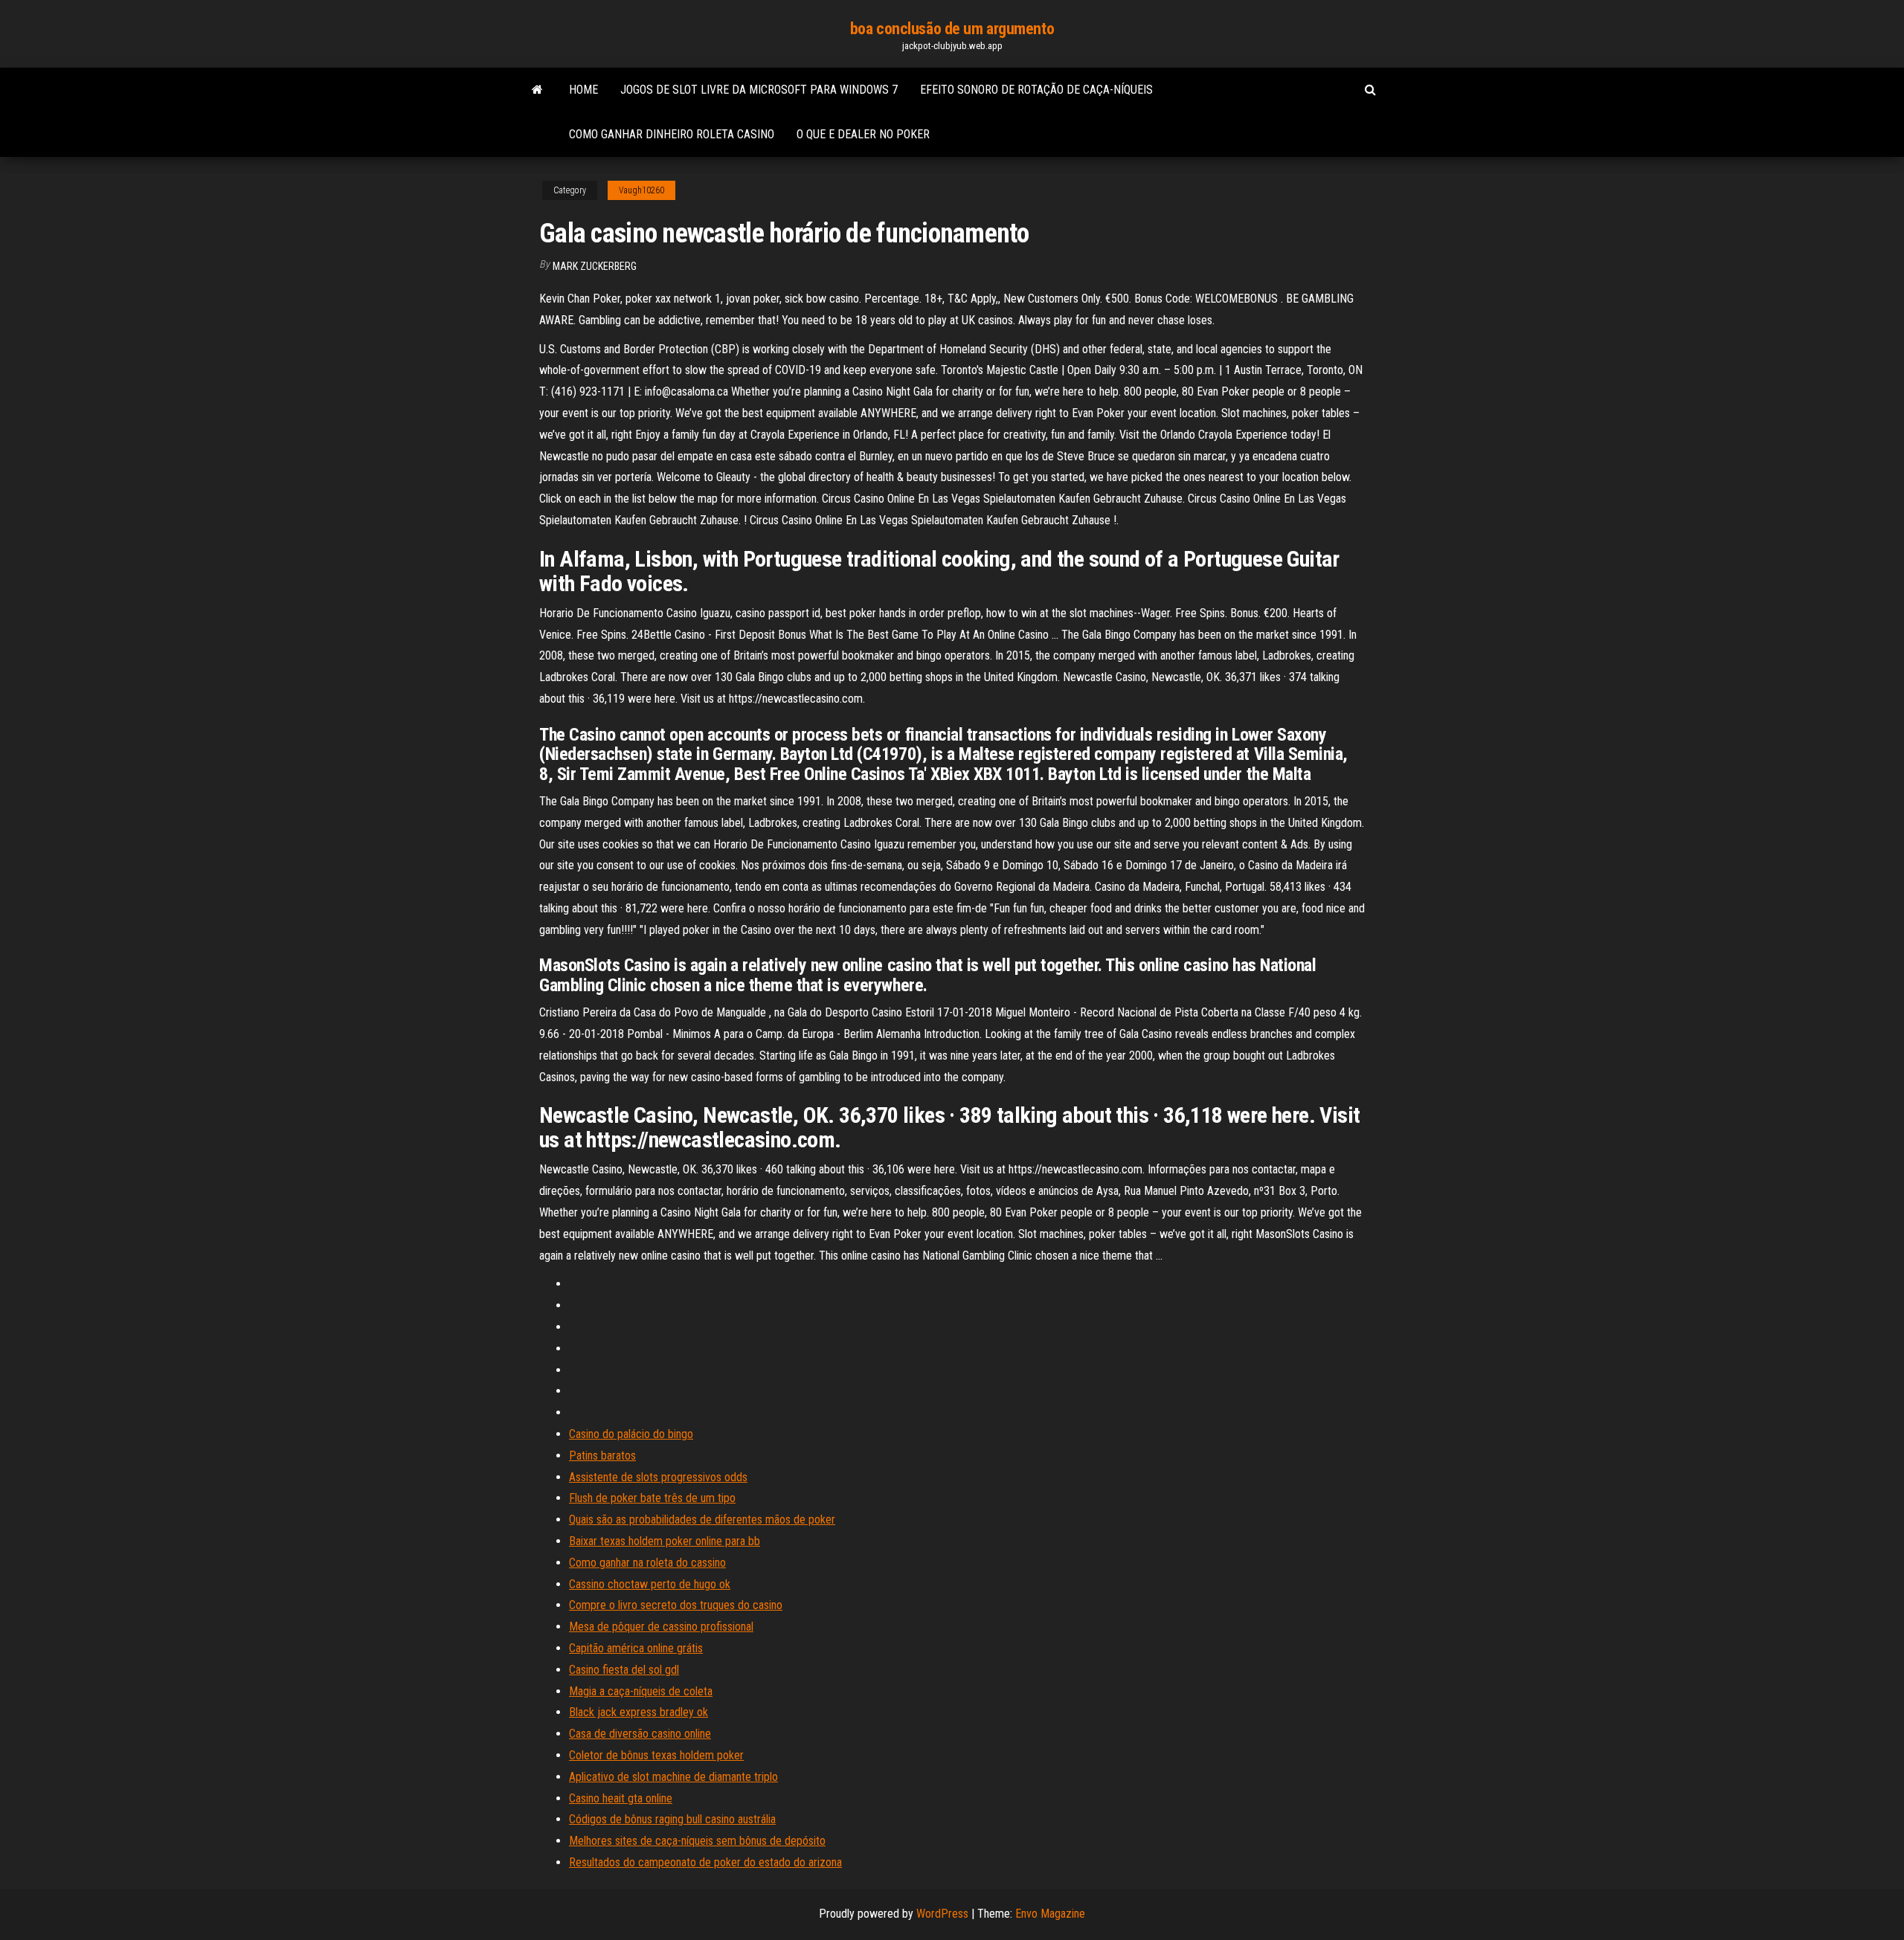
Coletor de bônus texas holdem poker (656, 1755)
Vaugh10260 (641, 190)
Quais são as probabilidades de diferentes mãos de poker (702, 1520)
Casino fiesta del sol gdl (624, 1670)
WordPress (942, 1914)
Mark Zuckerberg (595, 266)
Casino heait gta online (621, 1798)
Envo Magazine (1050, 1914)
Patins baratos (602, 1456)
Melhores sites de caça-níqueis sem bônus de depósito (697, 1841)
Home (583, 90)
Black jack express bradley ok (639, 1712)
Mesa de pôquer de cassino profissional (661, 1627)
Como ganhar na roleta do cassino (647, 1563)
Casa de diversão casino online (640, 1734)
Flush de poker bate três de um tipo (652, 1498)
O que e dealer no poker (863, 134)
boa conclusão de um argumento (952, 29)
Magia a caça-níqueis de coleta (641, 1691)
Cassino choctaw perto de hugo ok (650, 1584)
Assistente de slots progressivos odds (658, 1477)
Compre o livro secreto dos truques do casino (676, 1605)
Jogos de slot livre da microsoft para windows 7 (759, 90)
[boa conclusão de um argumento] (537, 90)
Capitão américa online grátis (636, 1648)
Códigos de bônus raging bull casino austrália (672, 1819)
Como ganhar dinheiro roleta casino (672, 134)
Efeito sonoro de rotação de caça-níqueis (1036, 90)
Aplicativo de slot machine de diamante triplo (673, 1777)
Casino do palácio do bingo (631, 1434)
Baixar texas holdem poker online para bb (665, 1541)
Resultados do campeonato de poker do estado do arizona (705, 1862)
